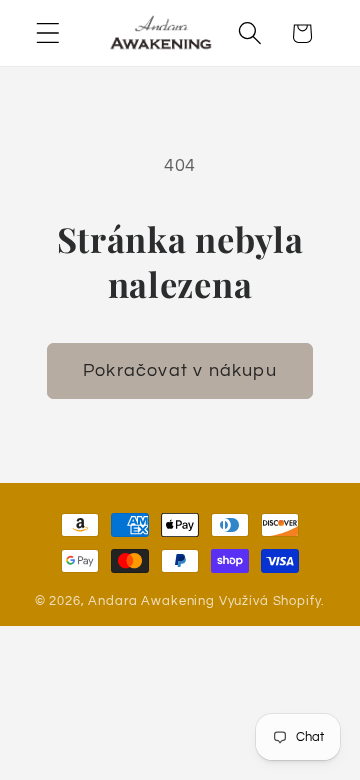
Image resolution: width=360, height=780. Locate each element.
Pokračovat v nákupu (180, 370)
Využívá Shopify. (272, 601)
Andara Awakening (151, 601)
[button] (48, 33)
